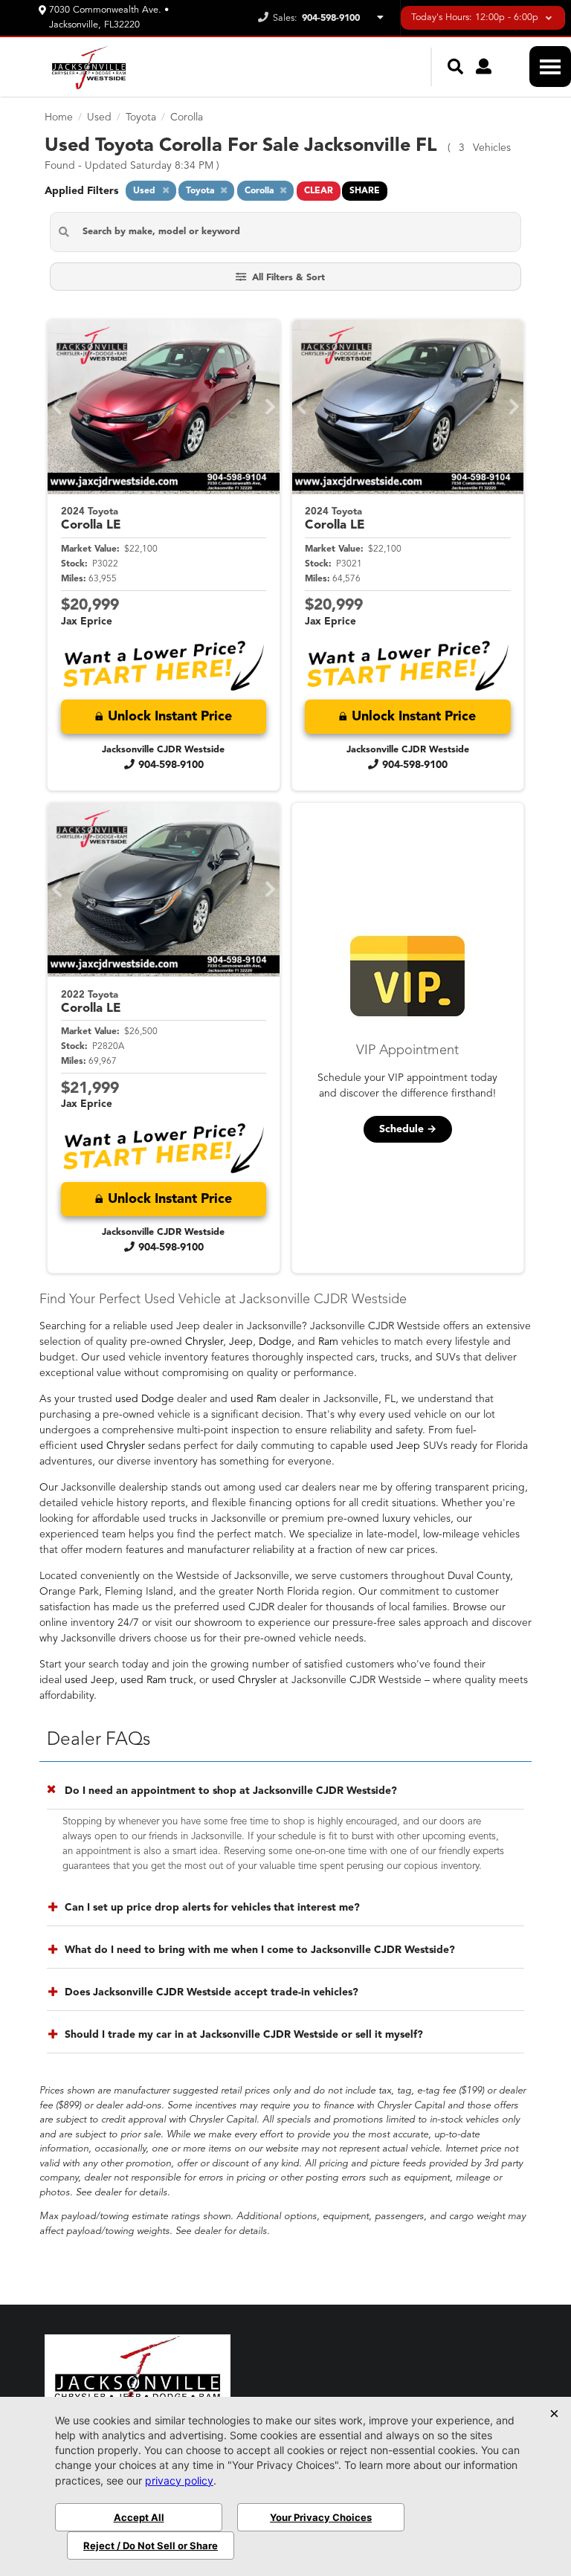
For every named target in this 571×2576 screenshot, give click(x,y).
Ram (328, 1342)
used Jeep (395, 1446)
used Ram (254, 1399)
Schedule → (408, 1129)
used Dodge (145, 1399)
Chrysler (204, 1342)
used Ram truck (157, 1680)
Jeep (241, 1342)
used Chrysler (113, 1446)
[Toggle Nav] (550, 67)
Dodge (275, 1342)
